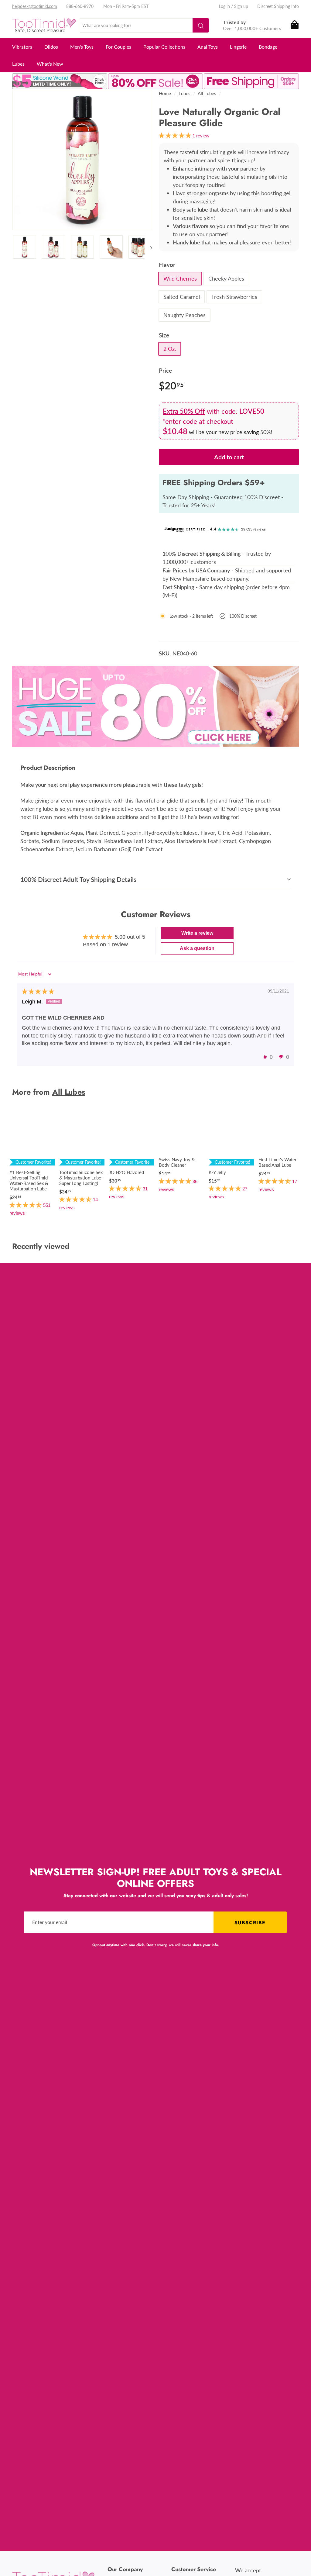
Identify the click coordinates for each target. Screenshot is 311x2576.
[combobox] (144, 25)
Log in (224, 6)
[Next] (148, 247)
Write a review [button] (197, 933)
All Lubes (207, 93)
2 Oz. (170, 349)
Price (165, 370)
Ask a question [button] (197, 948)
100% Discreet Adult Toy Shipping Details (78, 879)
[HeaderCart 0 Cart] (294, 25)
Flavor (167, 265)
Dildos (51, 47)
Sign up (241, 6)
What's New (50, 64)
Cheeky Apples (226, 278)
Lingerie (238, 47)
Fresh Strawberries (234, 297)
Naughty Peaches (185, 315)
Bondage (268, 47)
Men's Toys (82, 47)
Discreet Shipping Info (278, 6)
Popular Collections (164, 47)
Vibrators (22, 47)
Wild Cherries (180, 278)
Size (164, 335)
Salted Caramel (182, 297)
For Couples (118, 47)
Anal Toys (208, 47)
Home (165, 93)
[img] (38, 992)
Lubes (18, 64)
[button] (265, 1057)
